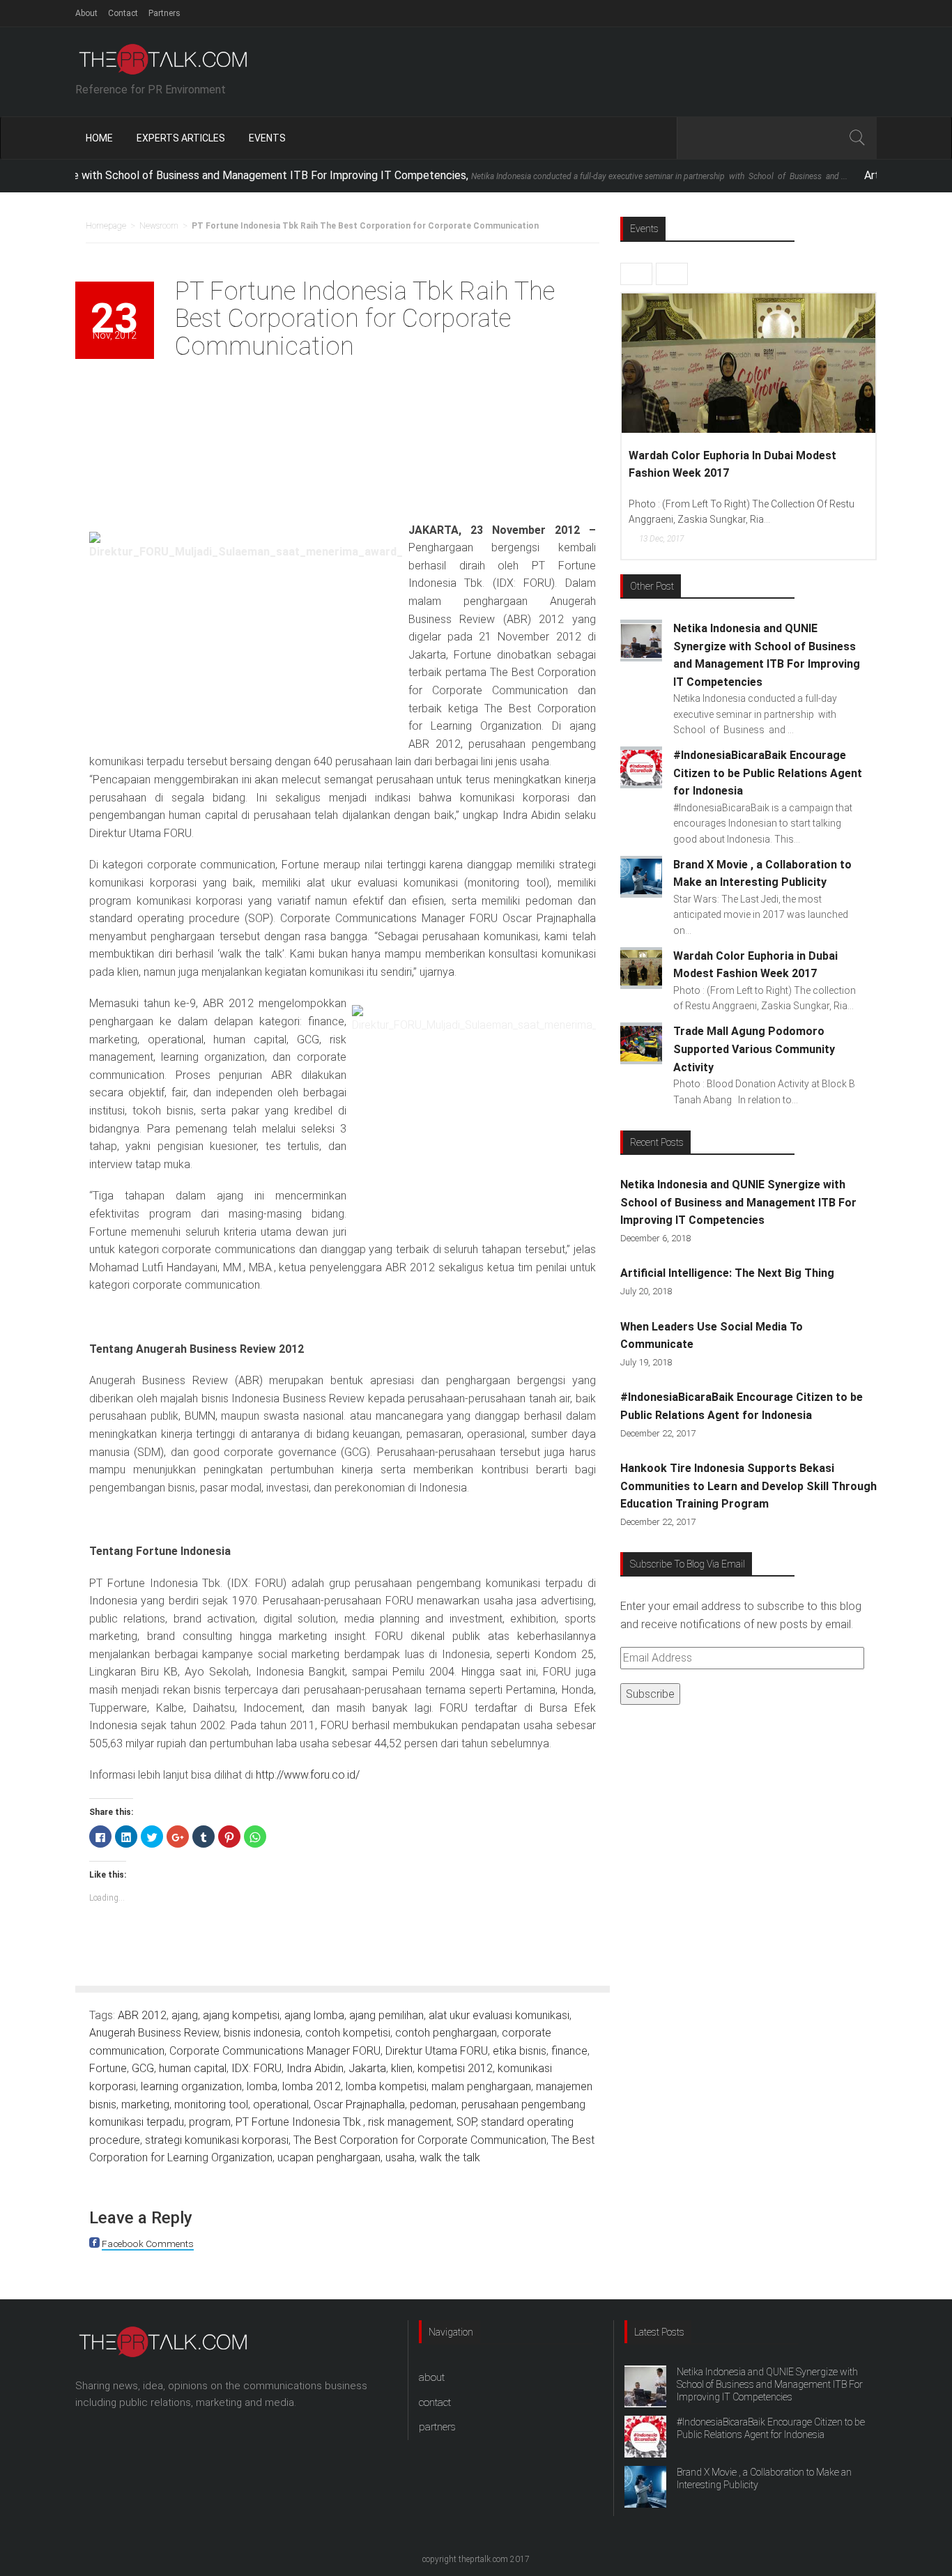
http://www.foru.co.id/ (308, 1775)
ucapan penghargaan (329, 2157)
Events (267, 138)
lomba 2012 (312, 2086)
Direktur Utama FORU (437, 2051)
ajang (185, 2015)
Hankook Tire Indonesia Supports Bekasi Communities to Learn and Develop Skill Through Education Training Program (748, 1486)
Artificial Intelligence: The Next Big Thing (727, 1273)
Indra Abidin (315, 2068)
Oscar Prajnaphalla (359, 2104)
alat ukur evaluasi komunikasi (499, 2015)
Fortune (108, 2068)
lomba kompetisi (386, 2086)
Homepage (106, 226)
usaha (400, 2157)
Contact (123, 13)
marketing (145, 2104)
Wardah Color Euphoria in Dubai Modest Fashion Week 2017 (732, 465)
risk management (410, 2122)
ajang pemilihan (386, 2015)
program (210, 2122)
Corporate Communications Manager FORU (275, 2051)
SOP (466, 2122)
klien (402, 2068)
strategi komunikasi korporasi (217, 2140)
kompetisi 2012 (455, 2068)
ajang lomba (314, 2015)
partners (437, 2427)
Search (857, 138)
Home (99, 138)
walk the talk (450, 2157)
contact (435, 2402)
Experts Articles (181, 138)
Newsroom (159, 226)
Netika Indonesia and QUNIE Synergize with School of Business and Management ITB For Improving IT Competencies (738, 1202)
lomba (262, 2086)
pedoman (433, 2104)
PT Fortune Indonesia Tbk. (299, 2122)
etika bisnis (520, 2051)
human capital (193, 2068)
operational (281, 2104)
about (432, 2377)
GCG (143, 2068)
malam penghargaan (481, 2086)
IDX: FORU (256, 2068)
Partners (164, 13)
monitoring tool (211, 2104)
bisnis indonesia (262, 2033)
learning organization (191, 2086)
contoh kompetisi (348, 2033)
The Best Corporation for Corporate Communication (420, 2140)
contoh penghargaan (446, 2033)
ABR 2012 (142, 2015)
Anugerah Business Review (154, 2033)
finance (569, 2051)
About (86, 13)
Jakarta (367, 2068)
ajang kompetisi (241, 2015)
